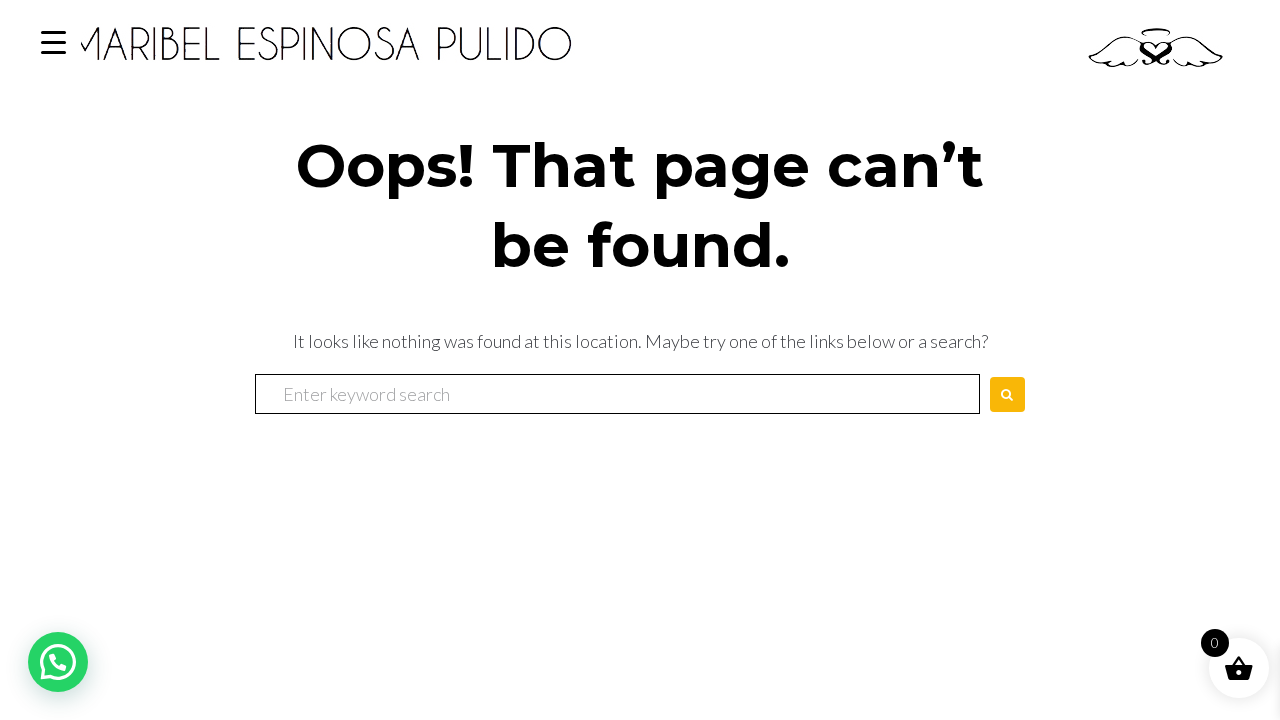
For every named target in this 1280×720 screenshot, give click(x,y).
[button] (58, 662)
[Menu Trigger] (53, 42)
